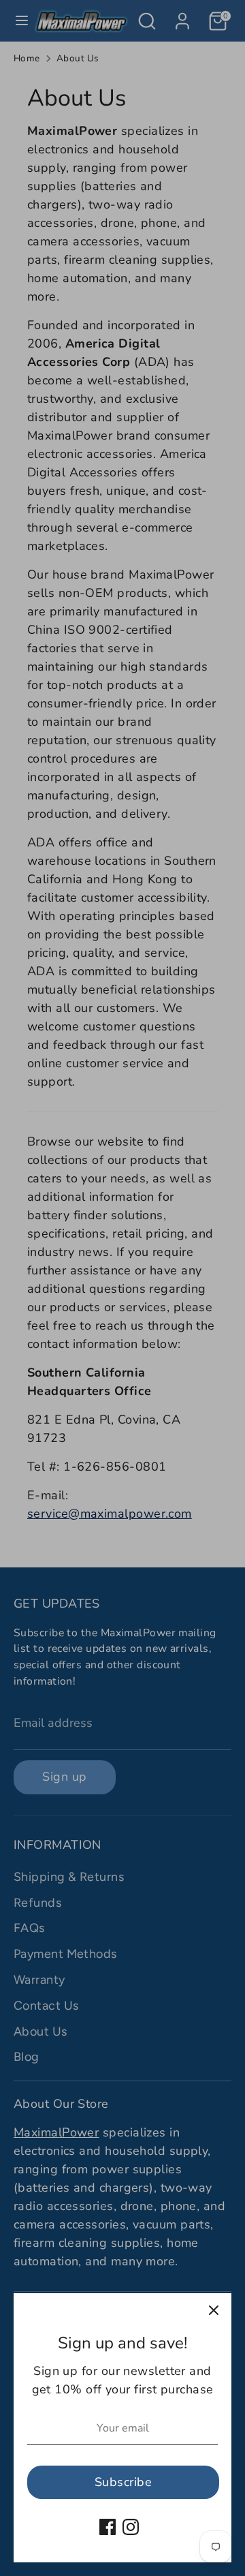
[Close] (214, 2311)
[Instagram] (131, 2527)
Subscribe (123, 2482)
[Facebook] (108, 2527)
